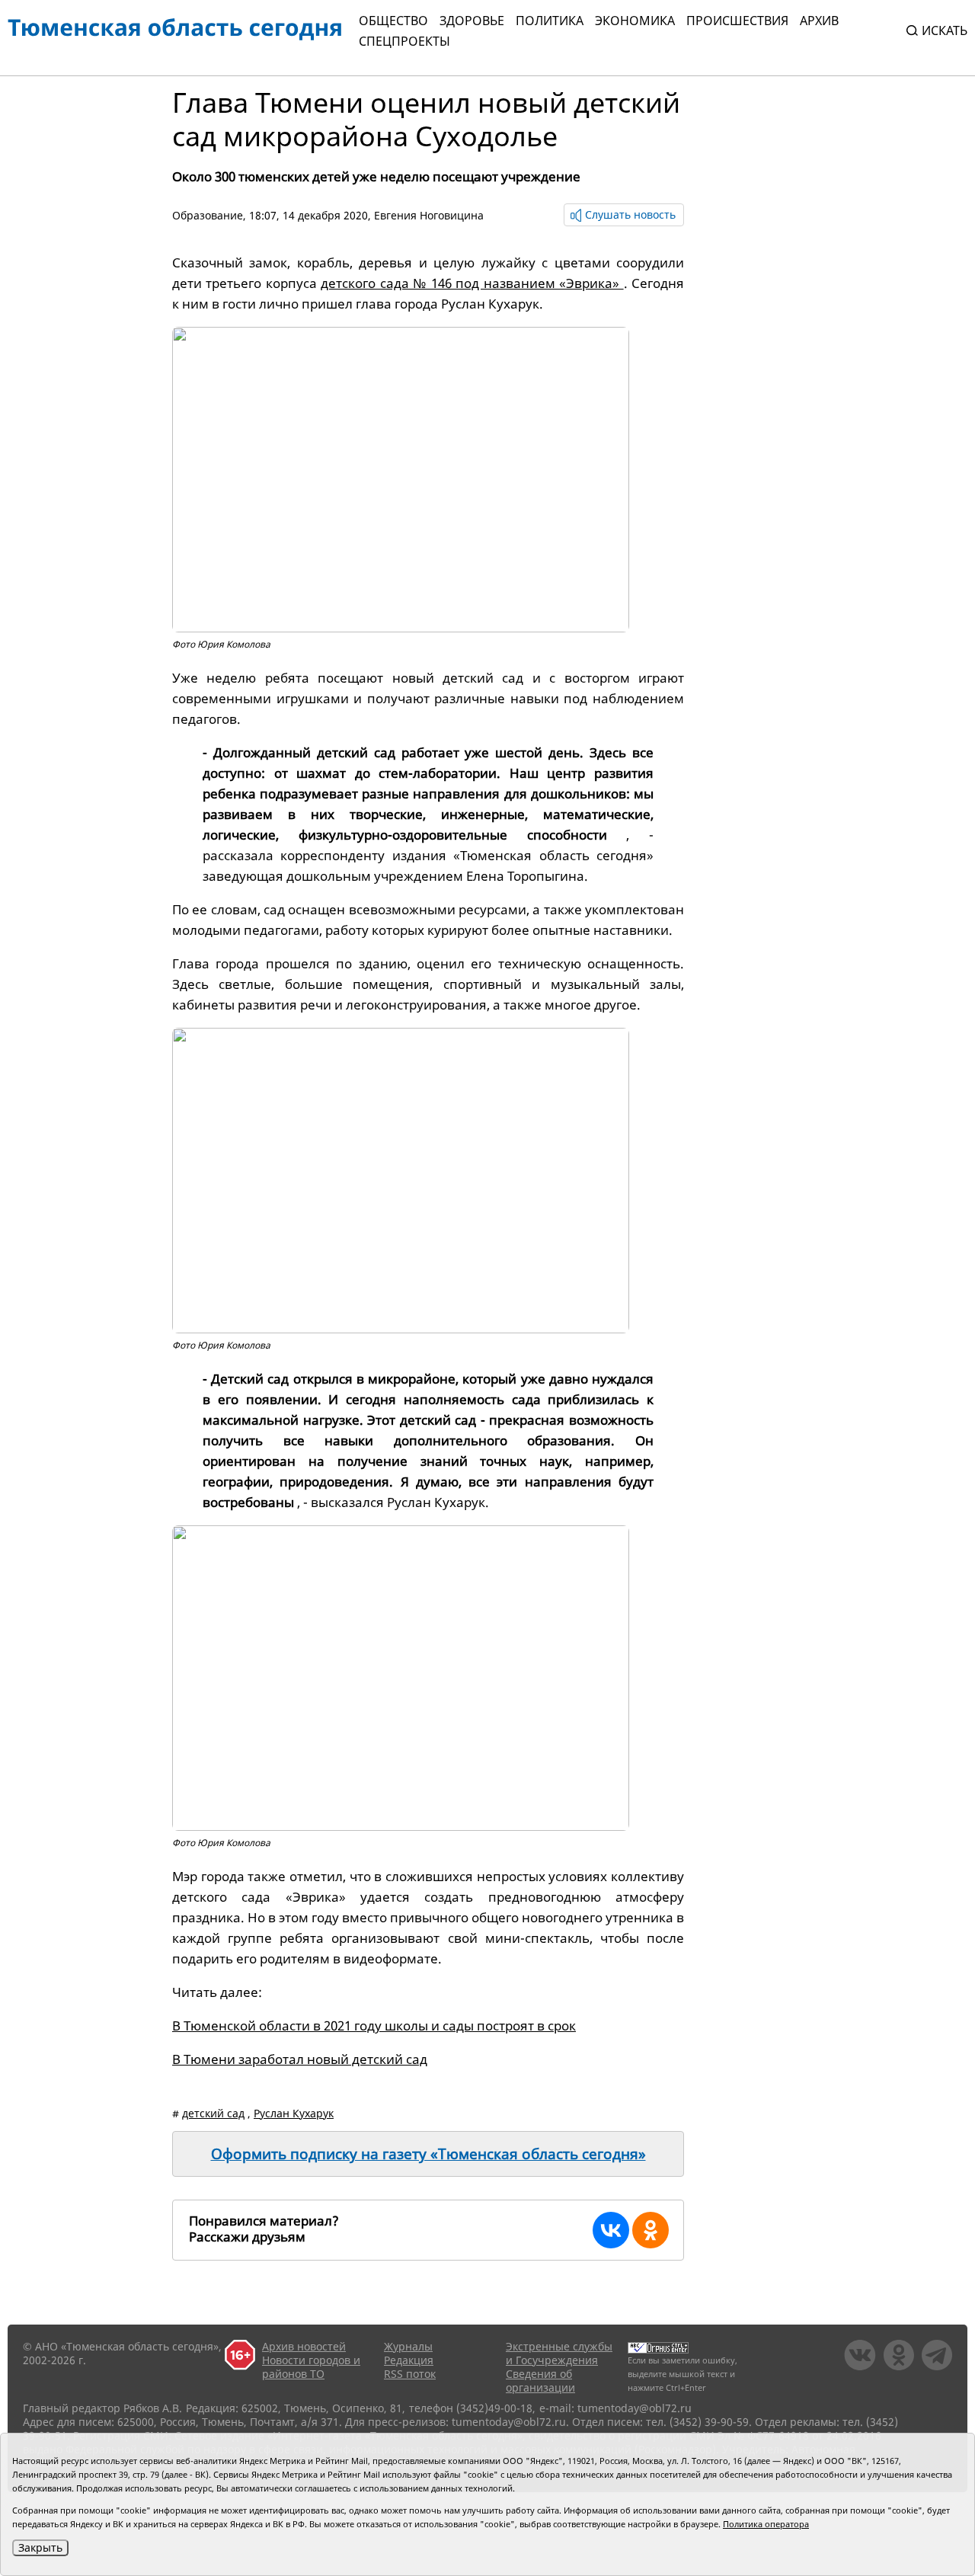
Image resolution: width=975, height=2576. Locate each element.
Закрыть (40, 2547)
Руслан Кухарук (294, 2113)
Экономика (635, 21)
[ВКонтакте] (611, 2230)
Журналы (408, 2346)
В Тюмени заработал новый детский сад (300, 2059)
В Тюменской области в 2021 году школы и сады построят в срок (374, 2026)
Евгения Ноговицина (429, 215)
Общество (393, 21)
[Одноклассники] (651, 2230)
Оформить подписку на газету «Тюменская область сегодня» (428, 2154)
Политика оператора (766, 2524)
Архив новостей (304, 2346)
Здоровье (472, 21)
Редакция (409, 2360)
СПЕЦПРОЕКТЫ (404, 41)
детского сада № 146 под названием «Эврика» (472, 283)
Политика (550, 21)
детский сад (213, 2113)
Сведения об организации (540, 2381)
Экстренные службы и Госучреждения (559, 2353)
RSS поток (410, 2374)
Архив (819, 21)
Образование (208, 215)
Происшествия (737, 21)
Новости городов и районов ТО (311, 2367)
